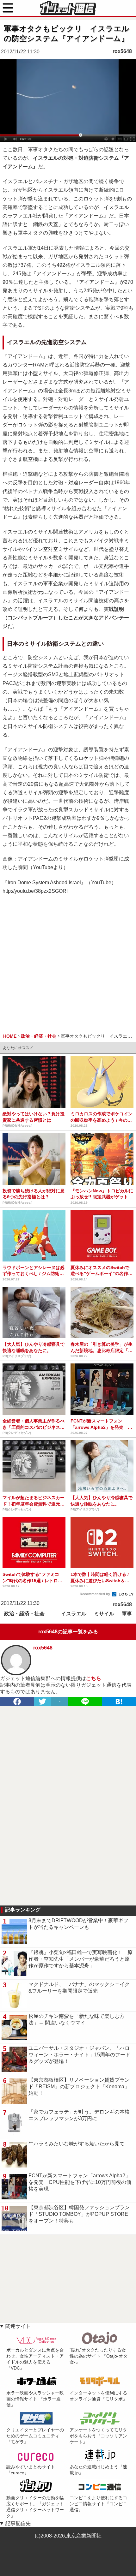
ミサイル (104, 1614)
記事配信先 (18, 2523)
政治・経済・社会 (24, 1614)
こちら (94, 1678)
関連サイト (18, 2326)
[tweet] (43, 1702)
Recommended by (95, 1594)
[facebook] (17, 1702)
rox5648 (122, 51)
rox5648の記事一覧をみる (68, 1632)
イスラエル (74, 1614)
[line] (85, 1702)
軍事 (127, 1614)
